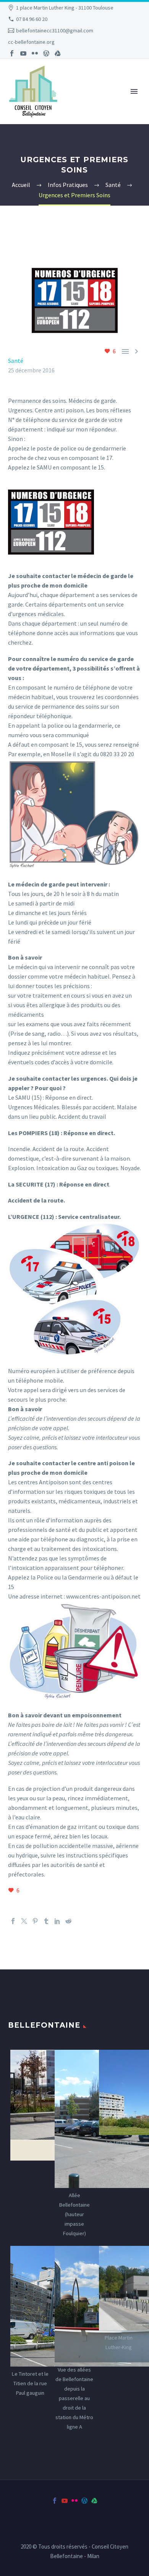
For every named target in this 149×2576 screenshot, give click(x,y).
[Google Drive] (58, 53)
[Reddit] (68, 1921)
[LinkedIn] (57, 1921)
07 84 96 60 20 (32, 19)
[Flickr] (35, 53)
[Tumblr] (46, 1921)
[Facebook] (12, 53)
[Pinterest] (35, 1921)
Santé (16, 361)
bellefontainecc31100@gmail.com (55, 30)
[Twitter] (24, 1921)
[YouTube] (23, 53)
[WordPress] (46, 53)
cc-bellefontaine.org (31, 42)
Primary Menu (134, 91)
